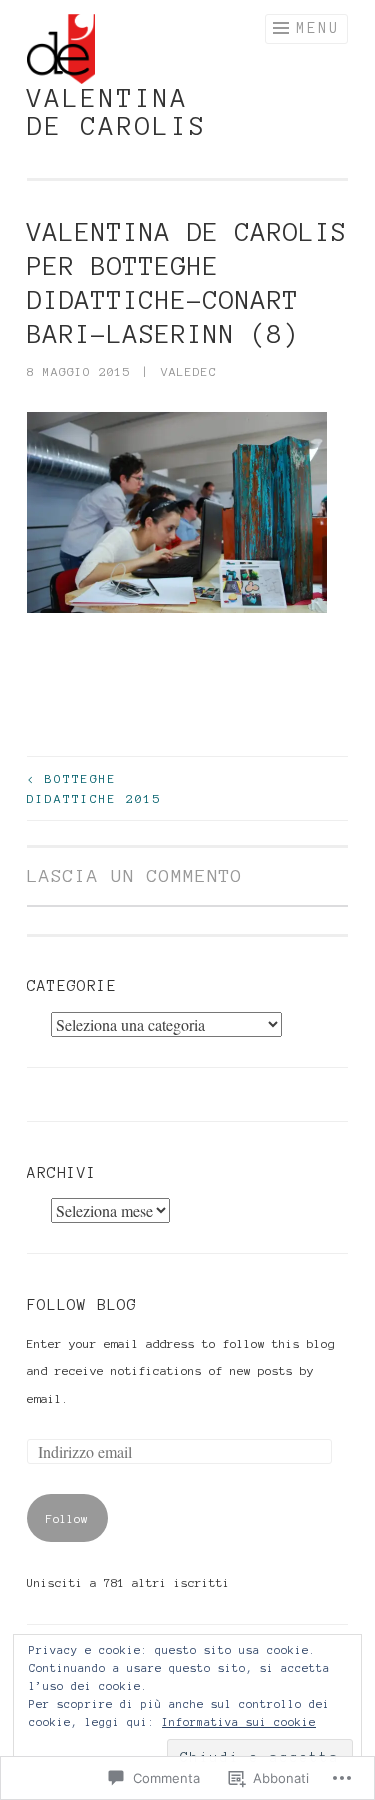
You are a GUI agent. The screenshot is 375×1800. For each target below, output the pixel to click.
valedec (189, 371)
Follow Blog (82, 1305)
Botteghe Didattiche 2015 (94, 788)
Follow (67, 1518)
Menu (318, 28)
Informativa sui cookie (239, 1722)
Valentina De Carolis (117, 112)
